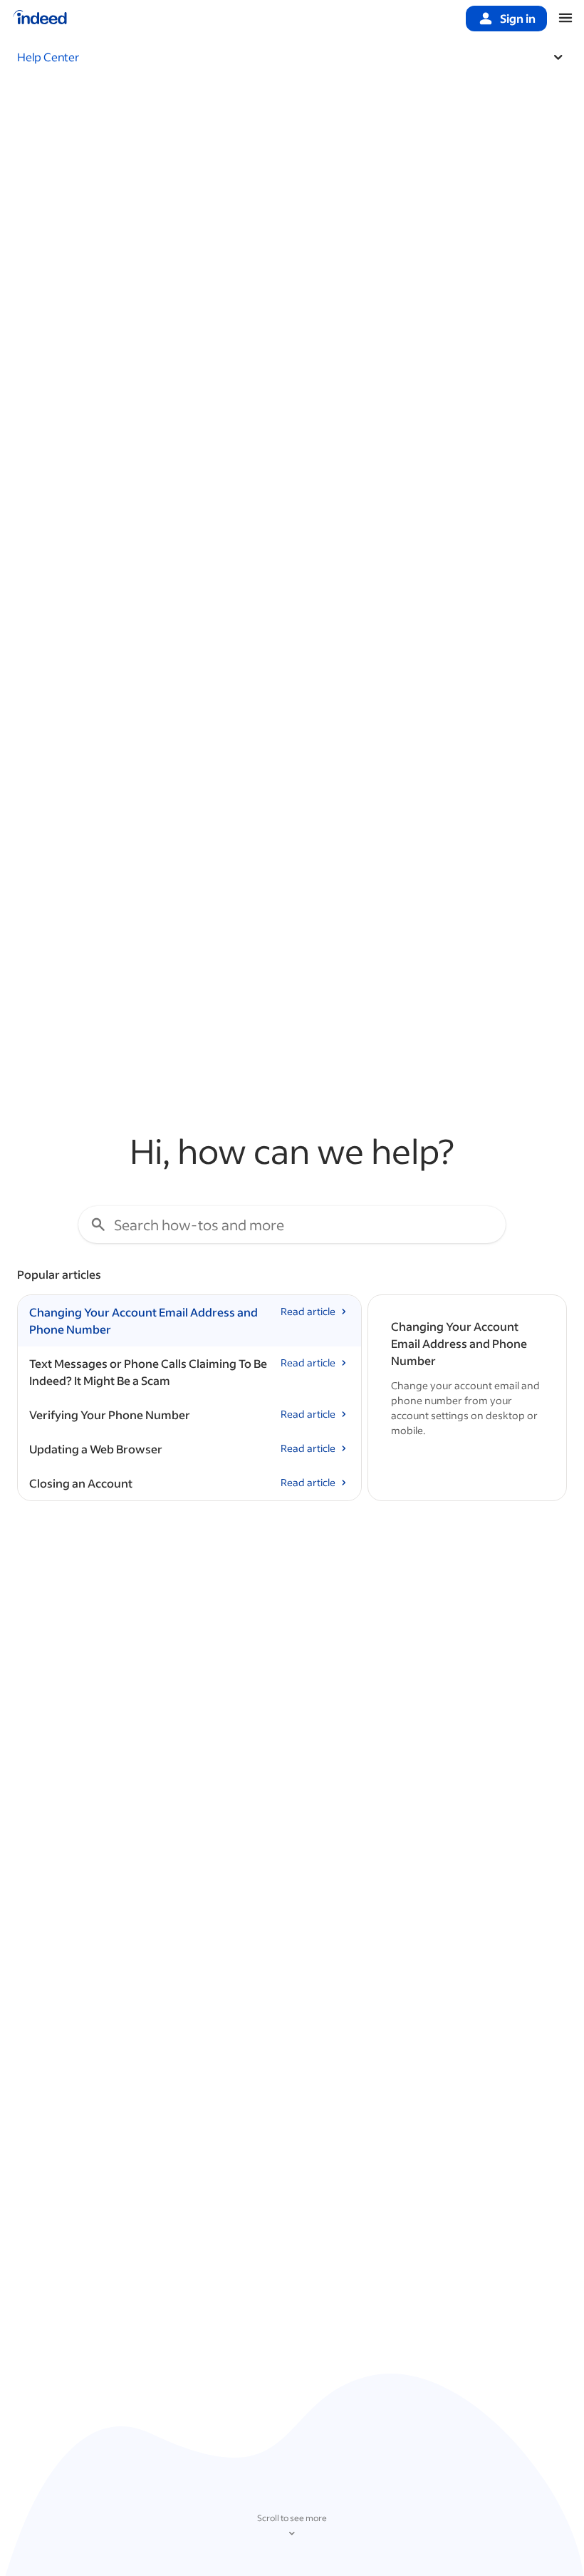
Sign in (518, 18)
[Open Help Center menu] (558, 57)
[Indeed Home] (40, 19)
